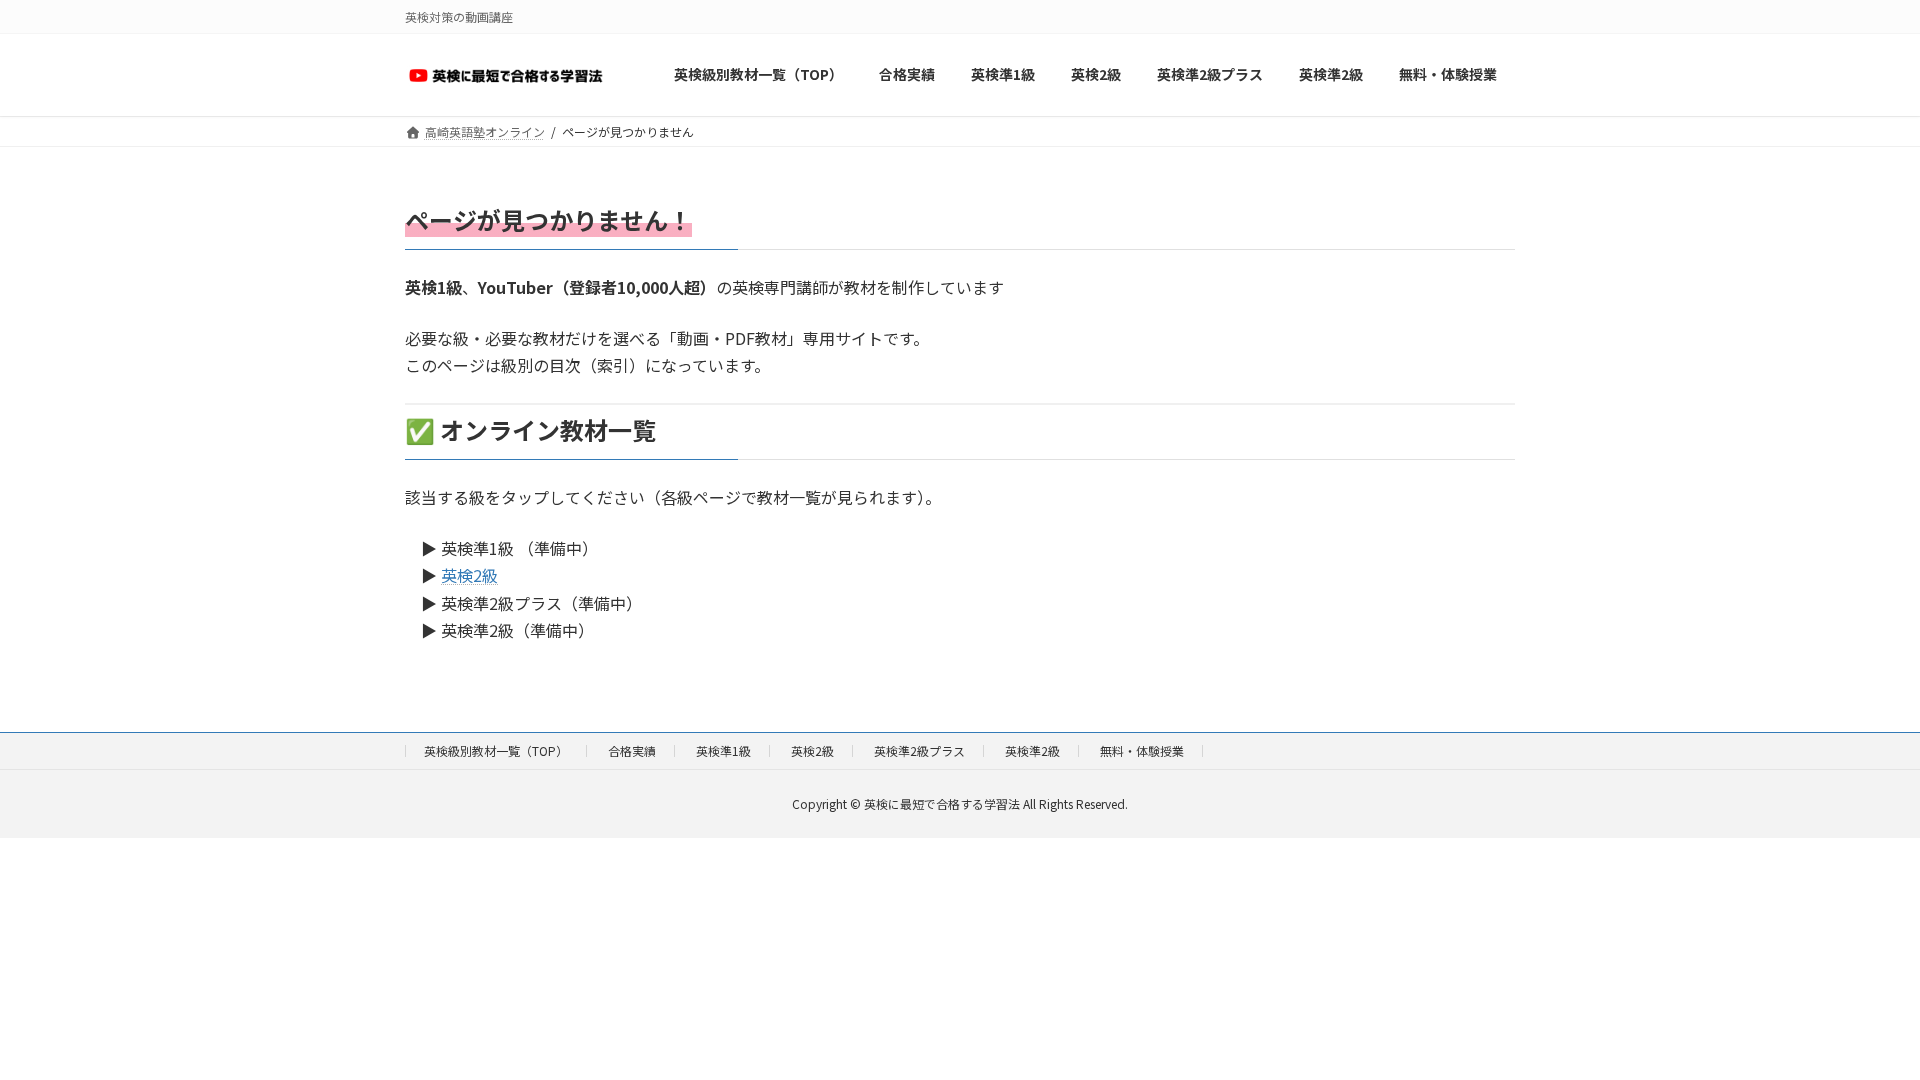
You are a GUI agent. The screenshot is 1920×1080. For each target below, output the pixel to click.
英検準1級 (723, 750)
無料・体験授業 (1142, 750)
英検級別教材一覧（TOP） (496, 750)
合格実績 (632, 750)
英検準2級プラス (919, 750)
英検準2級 (1032, 750)
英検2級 (469, 575)
